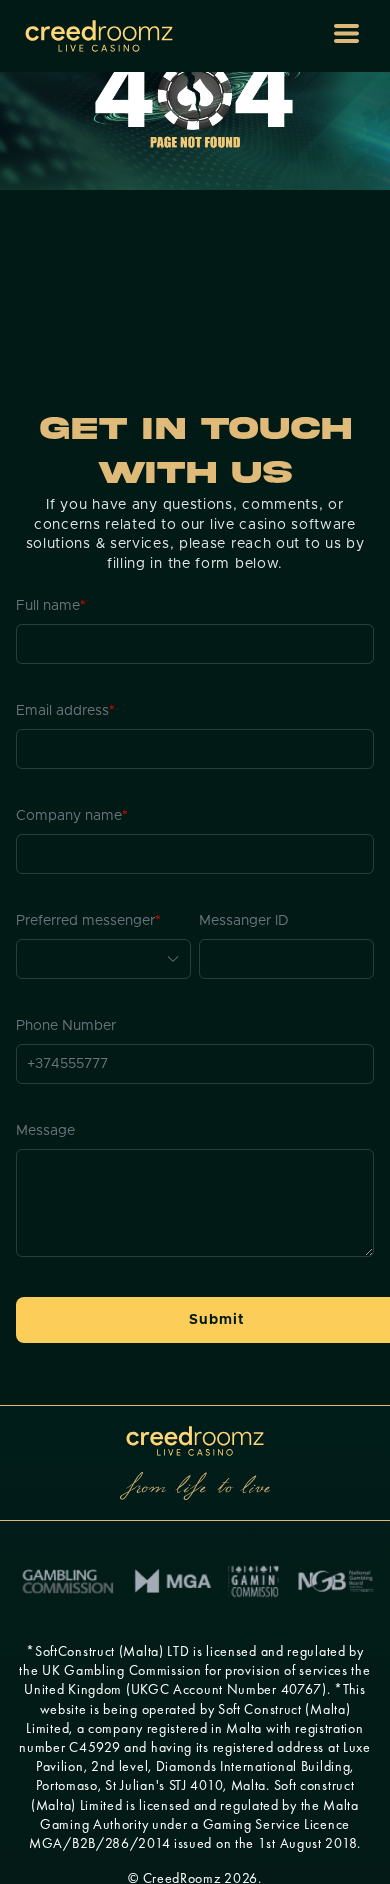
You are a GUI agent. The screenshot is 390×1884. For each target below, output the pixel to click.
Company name (72, 816)
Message (45, 1131)
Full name (51, 606)
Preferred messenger (88, 921)
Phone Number (66, 1026)
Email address (65, 711)
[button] (346, 33)
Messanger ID (244, 921)
